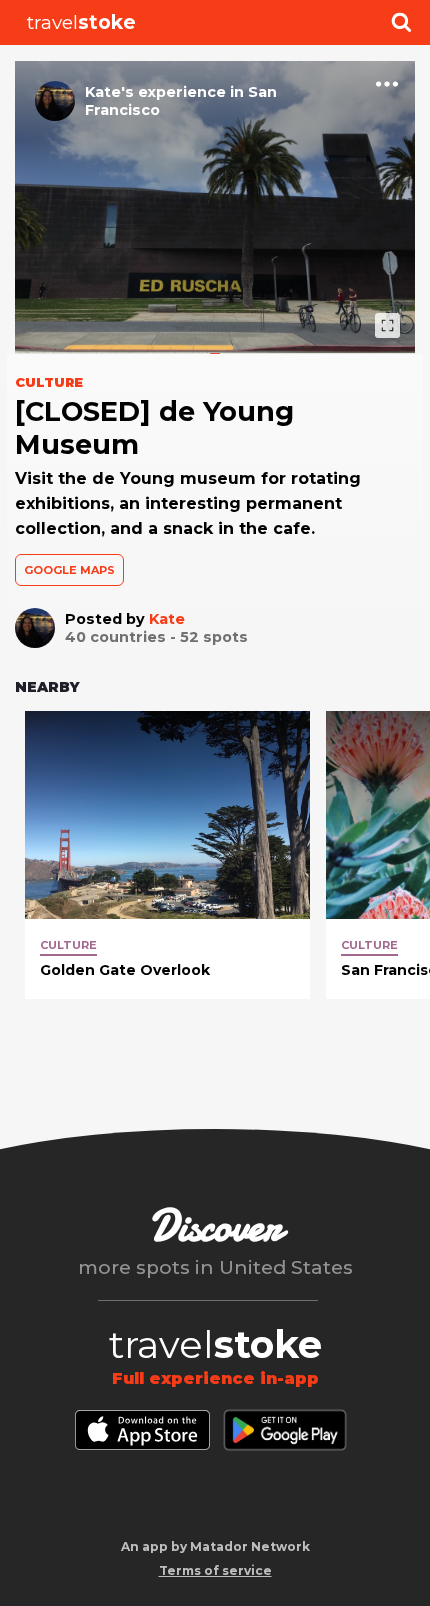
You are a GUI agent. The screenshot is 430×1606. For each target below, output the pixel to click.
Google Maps (69, 570)
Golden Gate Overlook (125, 970)
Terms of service (215, 1570)
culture (68, 945)
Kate (167, 619)
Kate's (109, 92)
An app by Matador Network (215, 1546)
